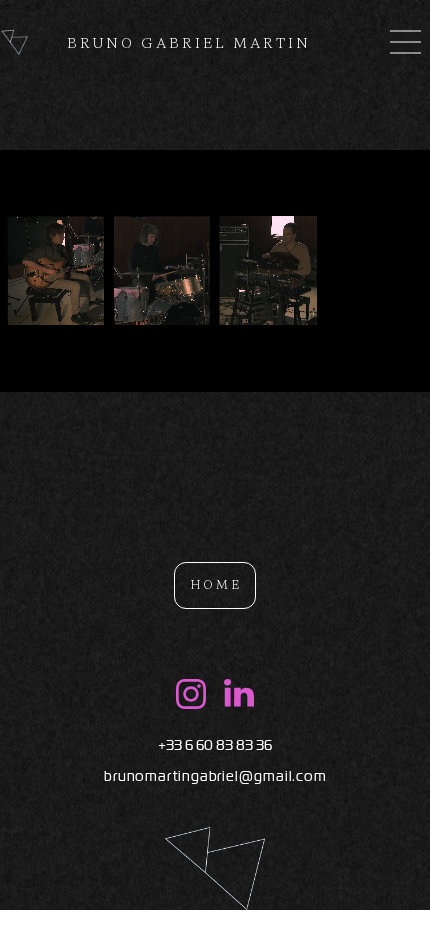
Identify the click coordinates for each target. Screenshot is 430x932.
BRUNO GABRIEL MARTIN (189, 43)
